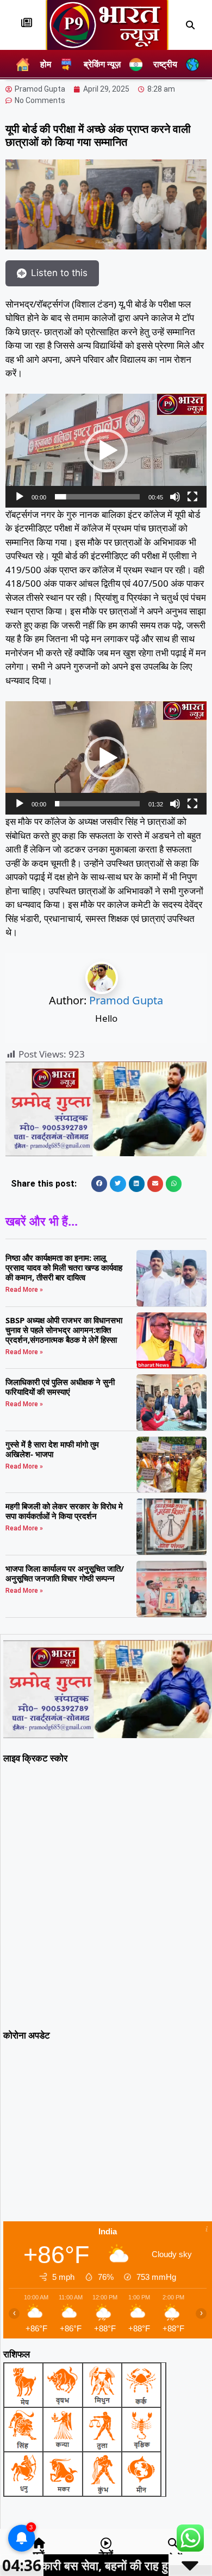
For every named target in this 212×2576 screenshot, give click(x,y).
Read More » (24, 1290)
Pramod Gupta (126, 1000)
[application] (106, 450)
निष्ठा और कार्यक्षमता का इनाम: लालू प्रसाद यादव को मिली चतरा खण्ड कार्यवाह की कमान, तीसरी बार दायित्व (64, 1267)
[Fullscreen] (192, 497)
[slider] (97, 497)
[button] (190, 25)
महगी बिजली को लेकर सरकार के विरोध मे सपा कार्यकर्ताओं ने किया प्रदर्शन (64, 1511)
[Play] (20, 497)
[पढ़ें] (39, 2543)
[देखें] (106, 2543)
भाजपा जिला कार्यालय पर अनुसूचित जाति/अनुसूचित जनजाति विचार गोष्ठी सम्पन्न (65, 1573)
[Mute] (175, 497)
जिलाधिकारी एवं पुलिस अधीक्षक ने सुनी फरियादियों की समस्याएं (60, 1387)
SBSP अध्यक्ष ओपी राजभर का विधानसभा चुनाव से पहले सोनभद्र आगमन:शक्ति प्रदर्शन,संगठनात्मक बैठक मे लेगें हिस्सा (64, 1330)
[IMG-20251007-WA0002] (106, 1153)
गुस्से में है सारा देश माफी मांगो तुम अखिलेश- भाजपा (52, 1449)
